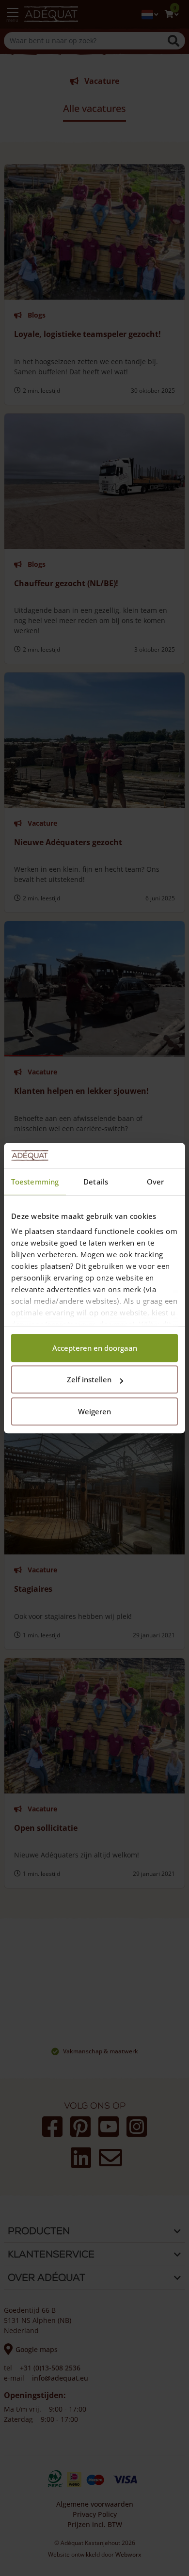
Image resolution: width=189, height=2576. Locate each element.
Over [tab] (155, 1182)
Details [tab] (96, 1182)
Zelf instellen (89, 1380)
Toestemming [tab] (35, 1182)
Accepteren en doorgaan (95, 1348)
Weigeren (94, 1411)
